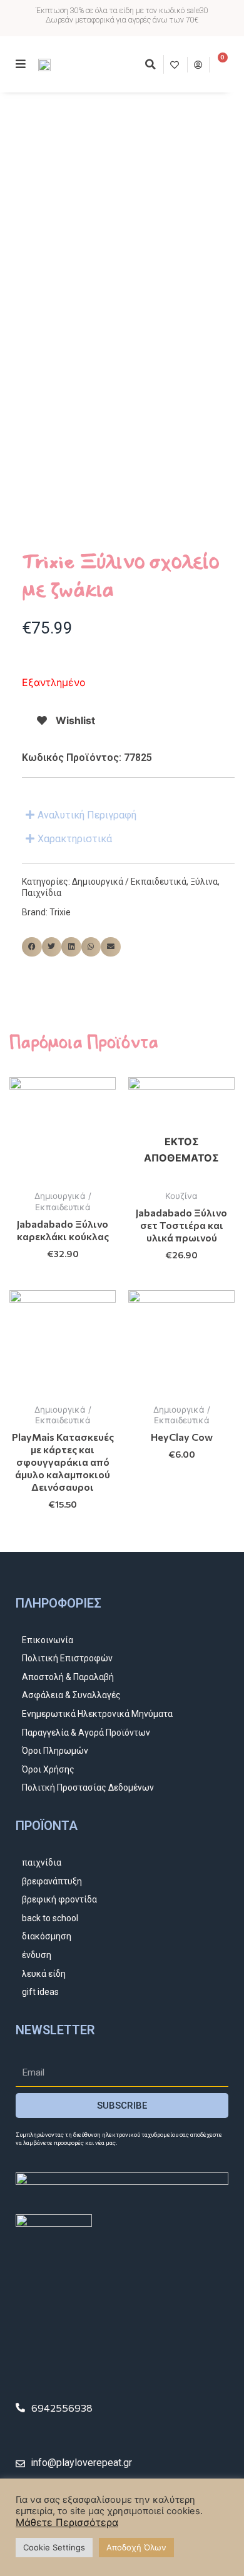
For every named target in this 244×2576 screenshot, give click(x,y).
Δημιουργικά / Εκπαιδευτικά (129, 882)
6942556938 (62, 2408)
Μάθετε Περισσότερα (67, 2522)
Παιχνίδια (42, 893)
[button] (151, 64)
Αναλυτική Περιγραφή (87, 815)
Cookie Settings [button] (54, 2547)
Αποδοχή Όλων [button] (136, 2547)
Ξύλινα (204, 882)
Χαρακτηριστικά (75, 839)
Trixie (60, 912)
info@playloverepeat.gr (81, 2463)
